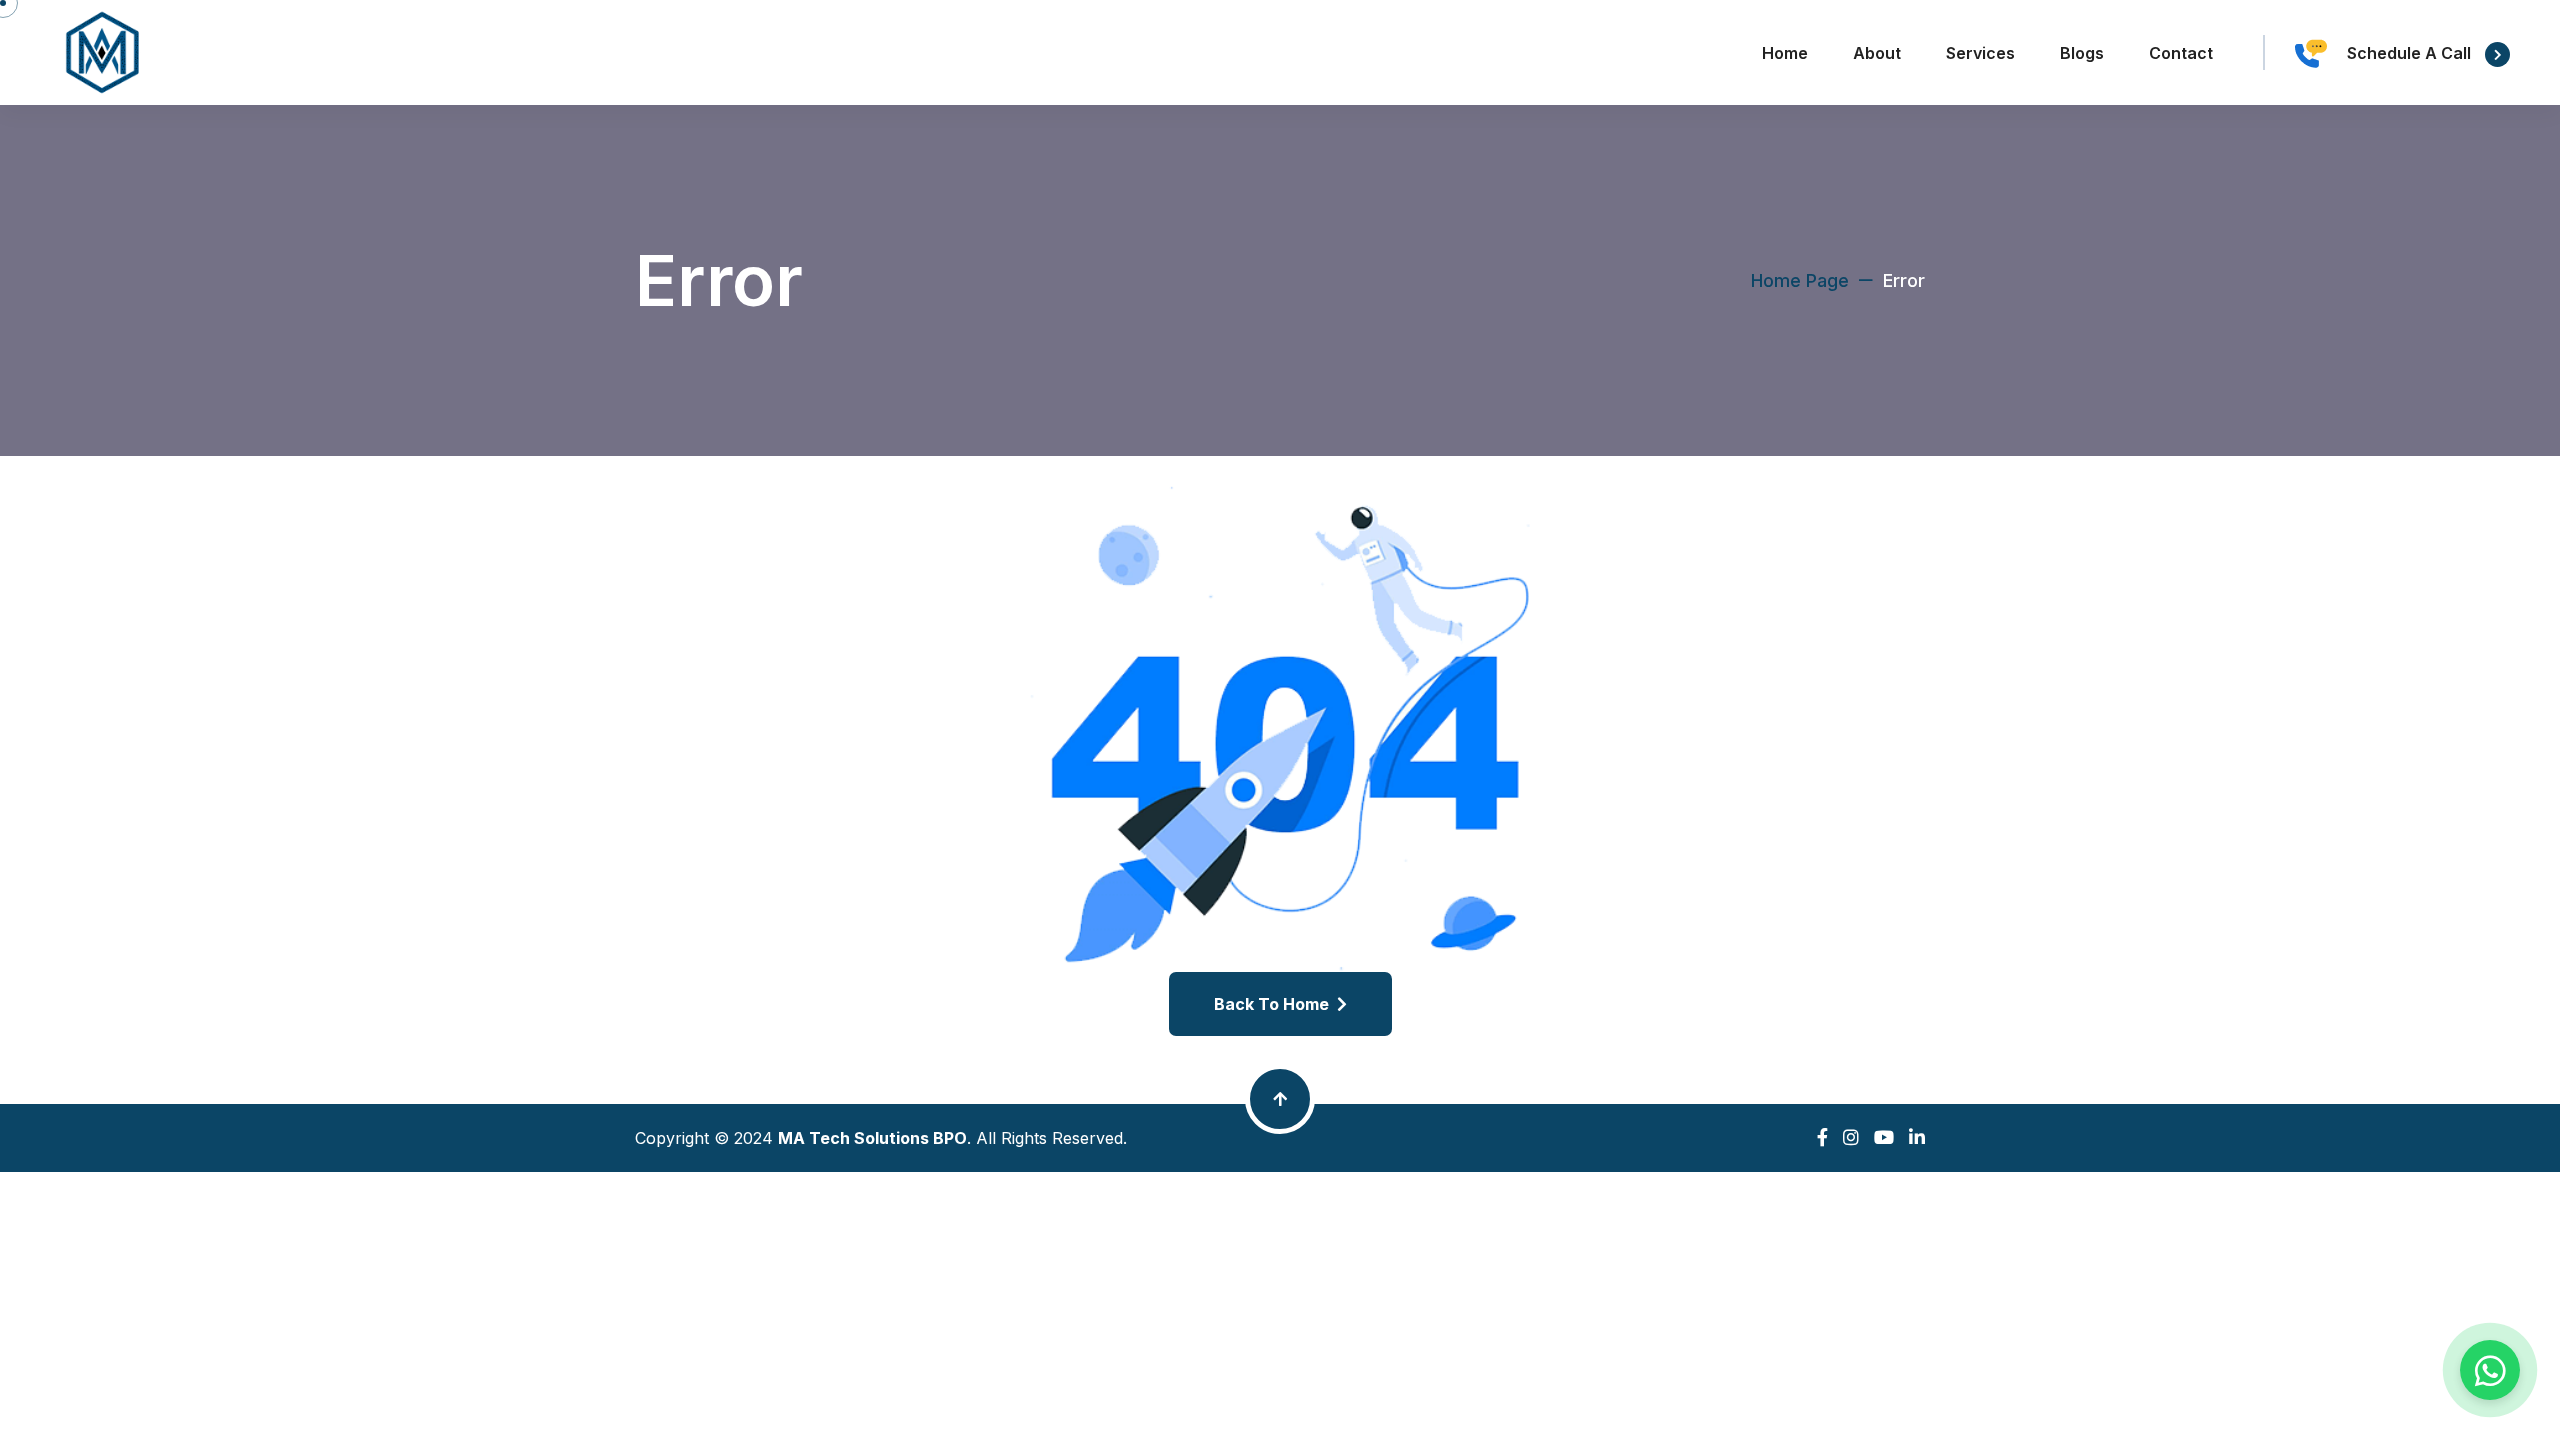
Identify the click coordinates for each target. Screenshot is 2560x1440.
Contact (2181, 53)
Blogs (2082, 53)
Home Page (1800, 280)
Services (1980, 53)
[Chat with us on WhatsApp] (2490, 1370)
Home (1785, 53)
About (1877, 53)
